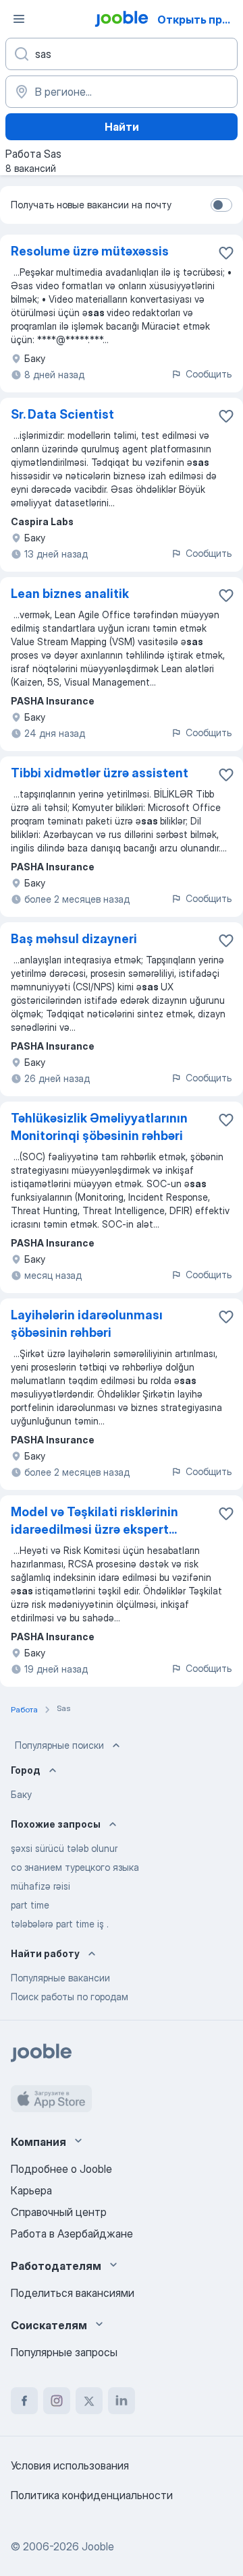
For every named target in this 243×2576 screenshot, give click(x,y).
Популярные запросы (64, 2352)
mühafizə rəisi (40, 1886)
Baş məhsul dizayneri (74, 939)
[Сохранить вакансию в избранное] (226, 253)
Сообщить (209, 374)
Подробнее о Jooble (61, 2169)
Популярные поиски (59, 1745)
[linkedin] (122, 2401)
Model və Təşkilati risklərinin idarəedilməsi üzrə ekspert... (94, 1521)
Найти (122, 127)
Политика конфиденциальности (92, 2495)
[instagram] (57, 2401)
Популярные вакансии (60, 1978)
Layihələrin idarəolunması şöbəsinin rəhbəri (87, 1324)
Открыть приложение (199, 20)
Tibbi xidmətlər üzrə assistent (100, 773)
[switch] (221, 205)
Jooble (98, 2546)
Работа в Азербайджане (72, 2234)
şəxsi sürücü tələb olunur (64, 1848)
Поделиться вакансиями (73, 2293)
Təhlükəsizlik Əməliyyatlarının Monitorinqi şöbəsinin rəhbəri (99, 1127)
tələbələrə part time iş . (60, 1924)
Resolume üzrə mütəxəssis (90, 251)
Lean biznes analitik (70, 594)
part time (30, 1905)
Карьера (31, 2190)
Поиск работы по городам (70, 1997)
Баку (21, 1794)
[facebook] (24, 2401)
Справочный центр (59, 2212)
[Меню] (19, 19)
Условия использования (70, 2465)
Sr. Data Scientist (62, 414)
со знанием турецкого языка (75, 1867)
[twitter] (89, 2401)
